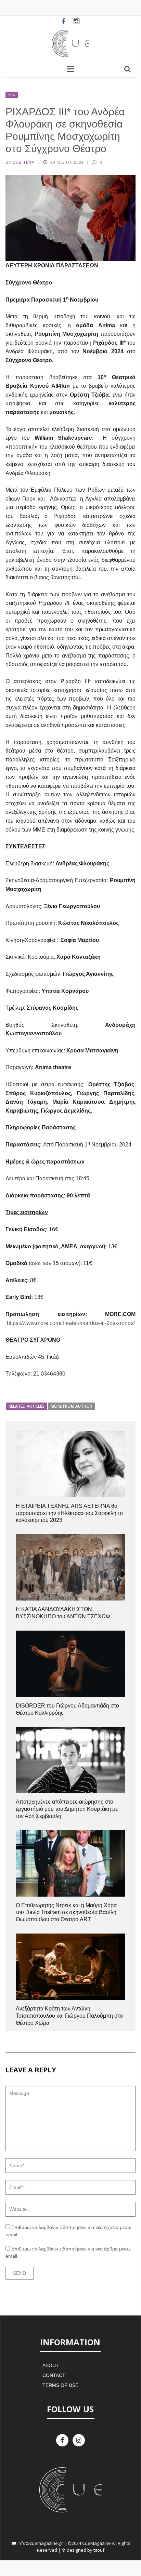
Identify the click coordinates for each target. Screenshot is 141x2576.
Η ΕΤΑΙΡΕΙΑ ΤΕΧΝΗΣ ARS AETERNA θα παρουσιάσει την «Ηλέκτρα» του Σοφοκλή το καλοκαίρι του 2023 (69, 1513)
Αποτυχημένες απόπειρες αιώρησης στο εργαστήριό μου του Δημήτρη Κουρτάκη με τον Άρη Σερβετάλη (67, 1809)
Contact (54, 2375)
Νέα (12, 95)
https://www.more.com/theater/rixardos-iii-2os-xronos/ (71, 1323)
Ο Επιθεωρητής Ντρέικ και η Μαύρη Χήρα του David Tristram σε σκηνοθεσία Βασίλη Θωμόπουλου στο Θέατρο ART (66, 1913)
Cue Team (24, 162)
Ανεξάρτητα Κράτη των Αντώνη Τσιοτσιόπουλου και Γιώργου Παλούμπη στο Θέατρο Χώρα (69, 2016)
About (51, 2365)
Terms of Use (60, 2385)
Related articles (27, 1406)
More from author (71, 1406)
